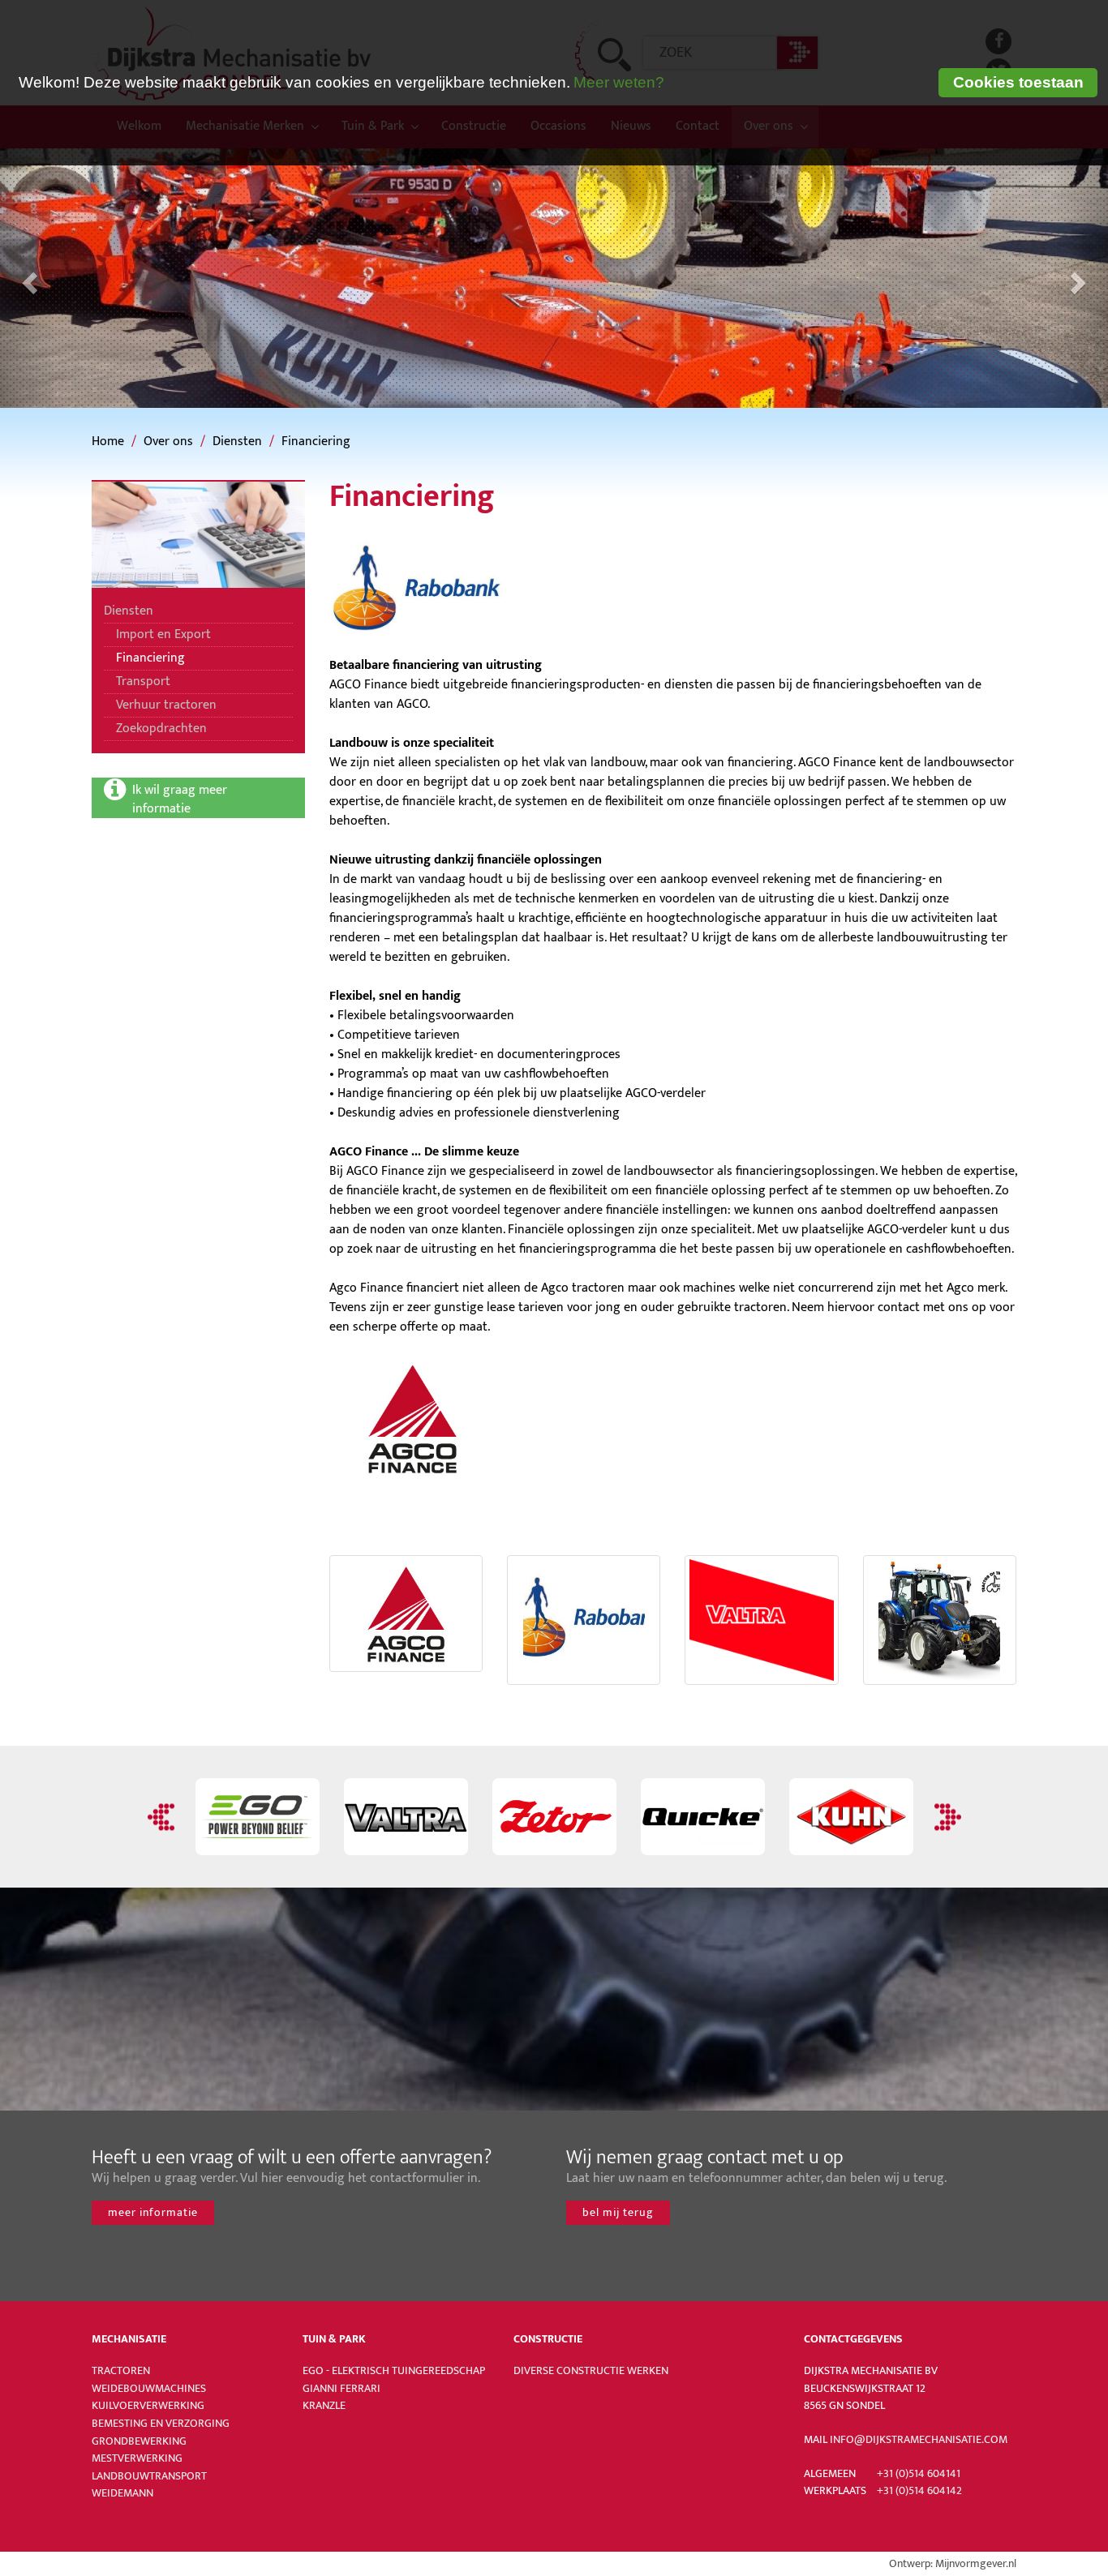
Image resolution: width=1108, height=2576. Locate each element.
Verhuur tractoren (166, 705)
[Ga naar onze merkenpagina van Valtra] (406, 1817)
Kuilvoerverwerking (148, 2406)
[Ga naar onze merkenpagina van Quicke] (703, 1817)
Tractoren (121, 2371)
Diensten (237, 441)
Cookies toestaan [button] (1018, 82)
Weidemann (122, 2493)
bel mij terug (618, 2212)
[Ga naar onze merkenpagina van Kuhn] (851, 1817)
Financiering (316, 441)
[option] (258, 1817)
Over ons (168, 441)
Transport (143, 682)
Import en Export (163, 634)
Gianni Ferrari (341, 2389)
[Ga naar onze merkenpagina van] (554, 1817)
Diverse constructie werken (591, 2371)
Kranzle (324, 2406)
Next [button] (946, 1817)
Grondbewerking (139, 2441)
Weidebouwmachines (149, 2389)
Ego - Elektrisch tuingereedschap (394, 2371)
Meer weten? (619, 82)
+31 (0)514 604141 (919, 2474)
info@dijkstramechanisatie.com (919, 2440)
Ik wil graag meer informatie (181, 799)
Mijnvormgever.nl (976, 2564)
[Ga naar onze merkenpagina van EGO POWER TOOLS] (258, 1817)
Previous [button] (163, 1817)
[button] (28, 278)
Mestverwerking (137, 2458)
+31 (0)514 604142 (919, 2491)
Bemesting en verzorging (161, 2424)
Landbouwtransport (149, 2476)
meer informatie (153, 2212)
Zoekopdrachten (161, 729)
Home (108, 441)
